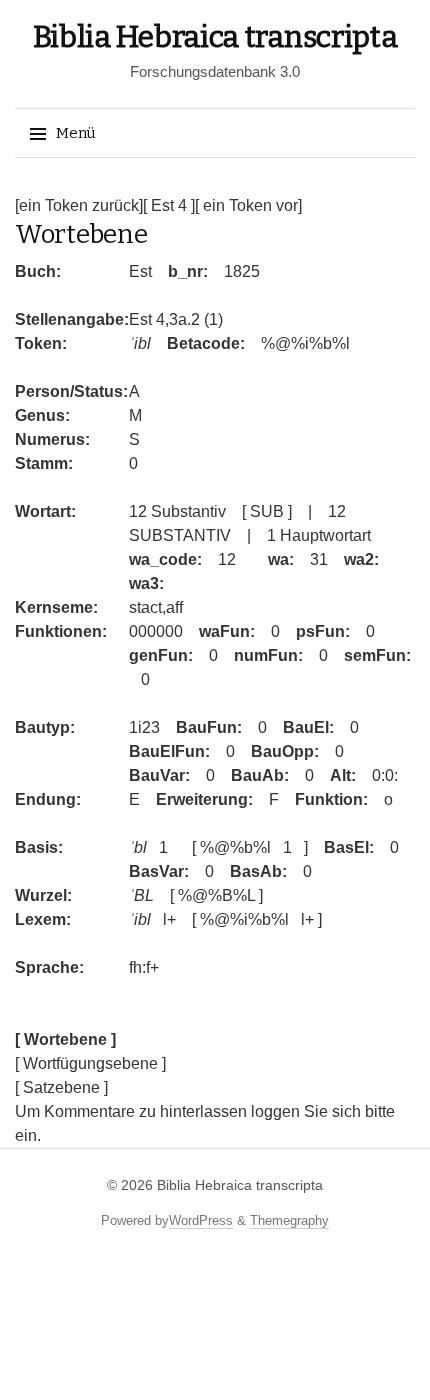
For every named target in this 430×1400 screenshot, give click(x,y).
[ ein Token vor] (248, 205)
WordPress (201, 1220)
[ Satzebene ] (61, 1087)
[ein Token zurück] (79, 205)
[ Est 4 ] (169, 205)
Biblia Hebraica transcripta (215, 37)
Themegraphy (289, 1220)
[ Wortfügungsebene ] (90, 1063)
